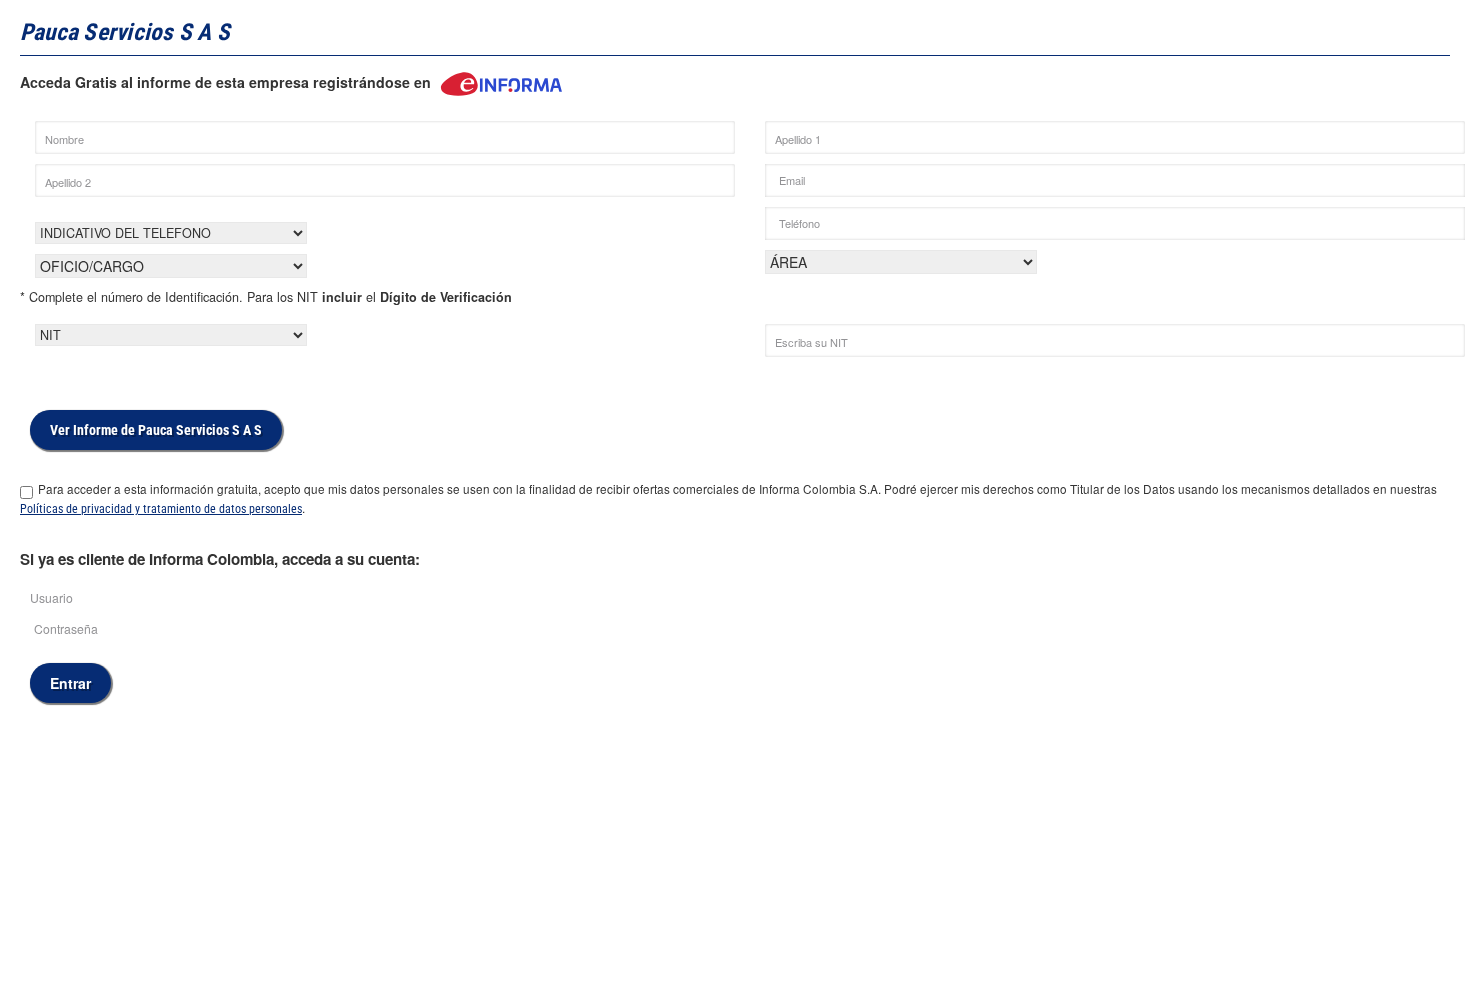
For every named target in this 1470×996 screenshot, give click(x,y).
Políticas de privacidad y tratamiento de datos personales (161, 509)
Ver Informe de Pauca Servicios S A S (156, 430)
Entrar (70, 683)
